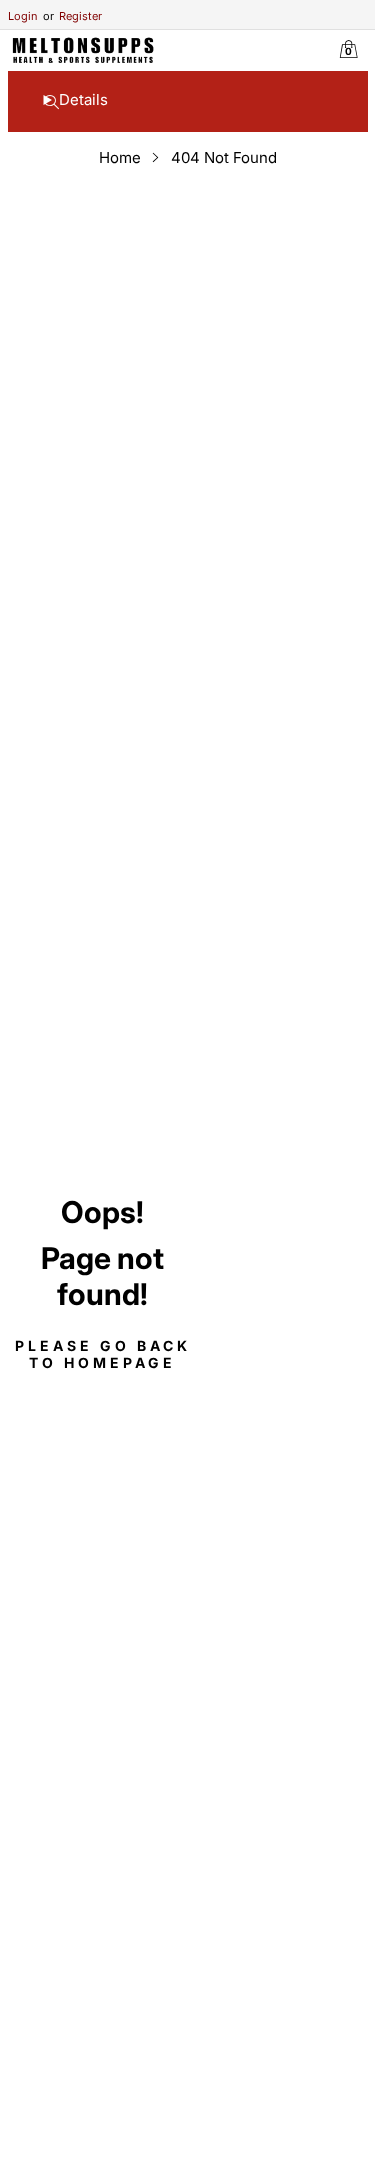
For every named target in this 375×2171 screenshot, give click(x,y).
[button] (51, 103)
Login (23, 16)
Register (72, 16)
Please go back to (103, 1354)
